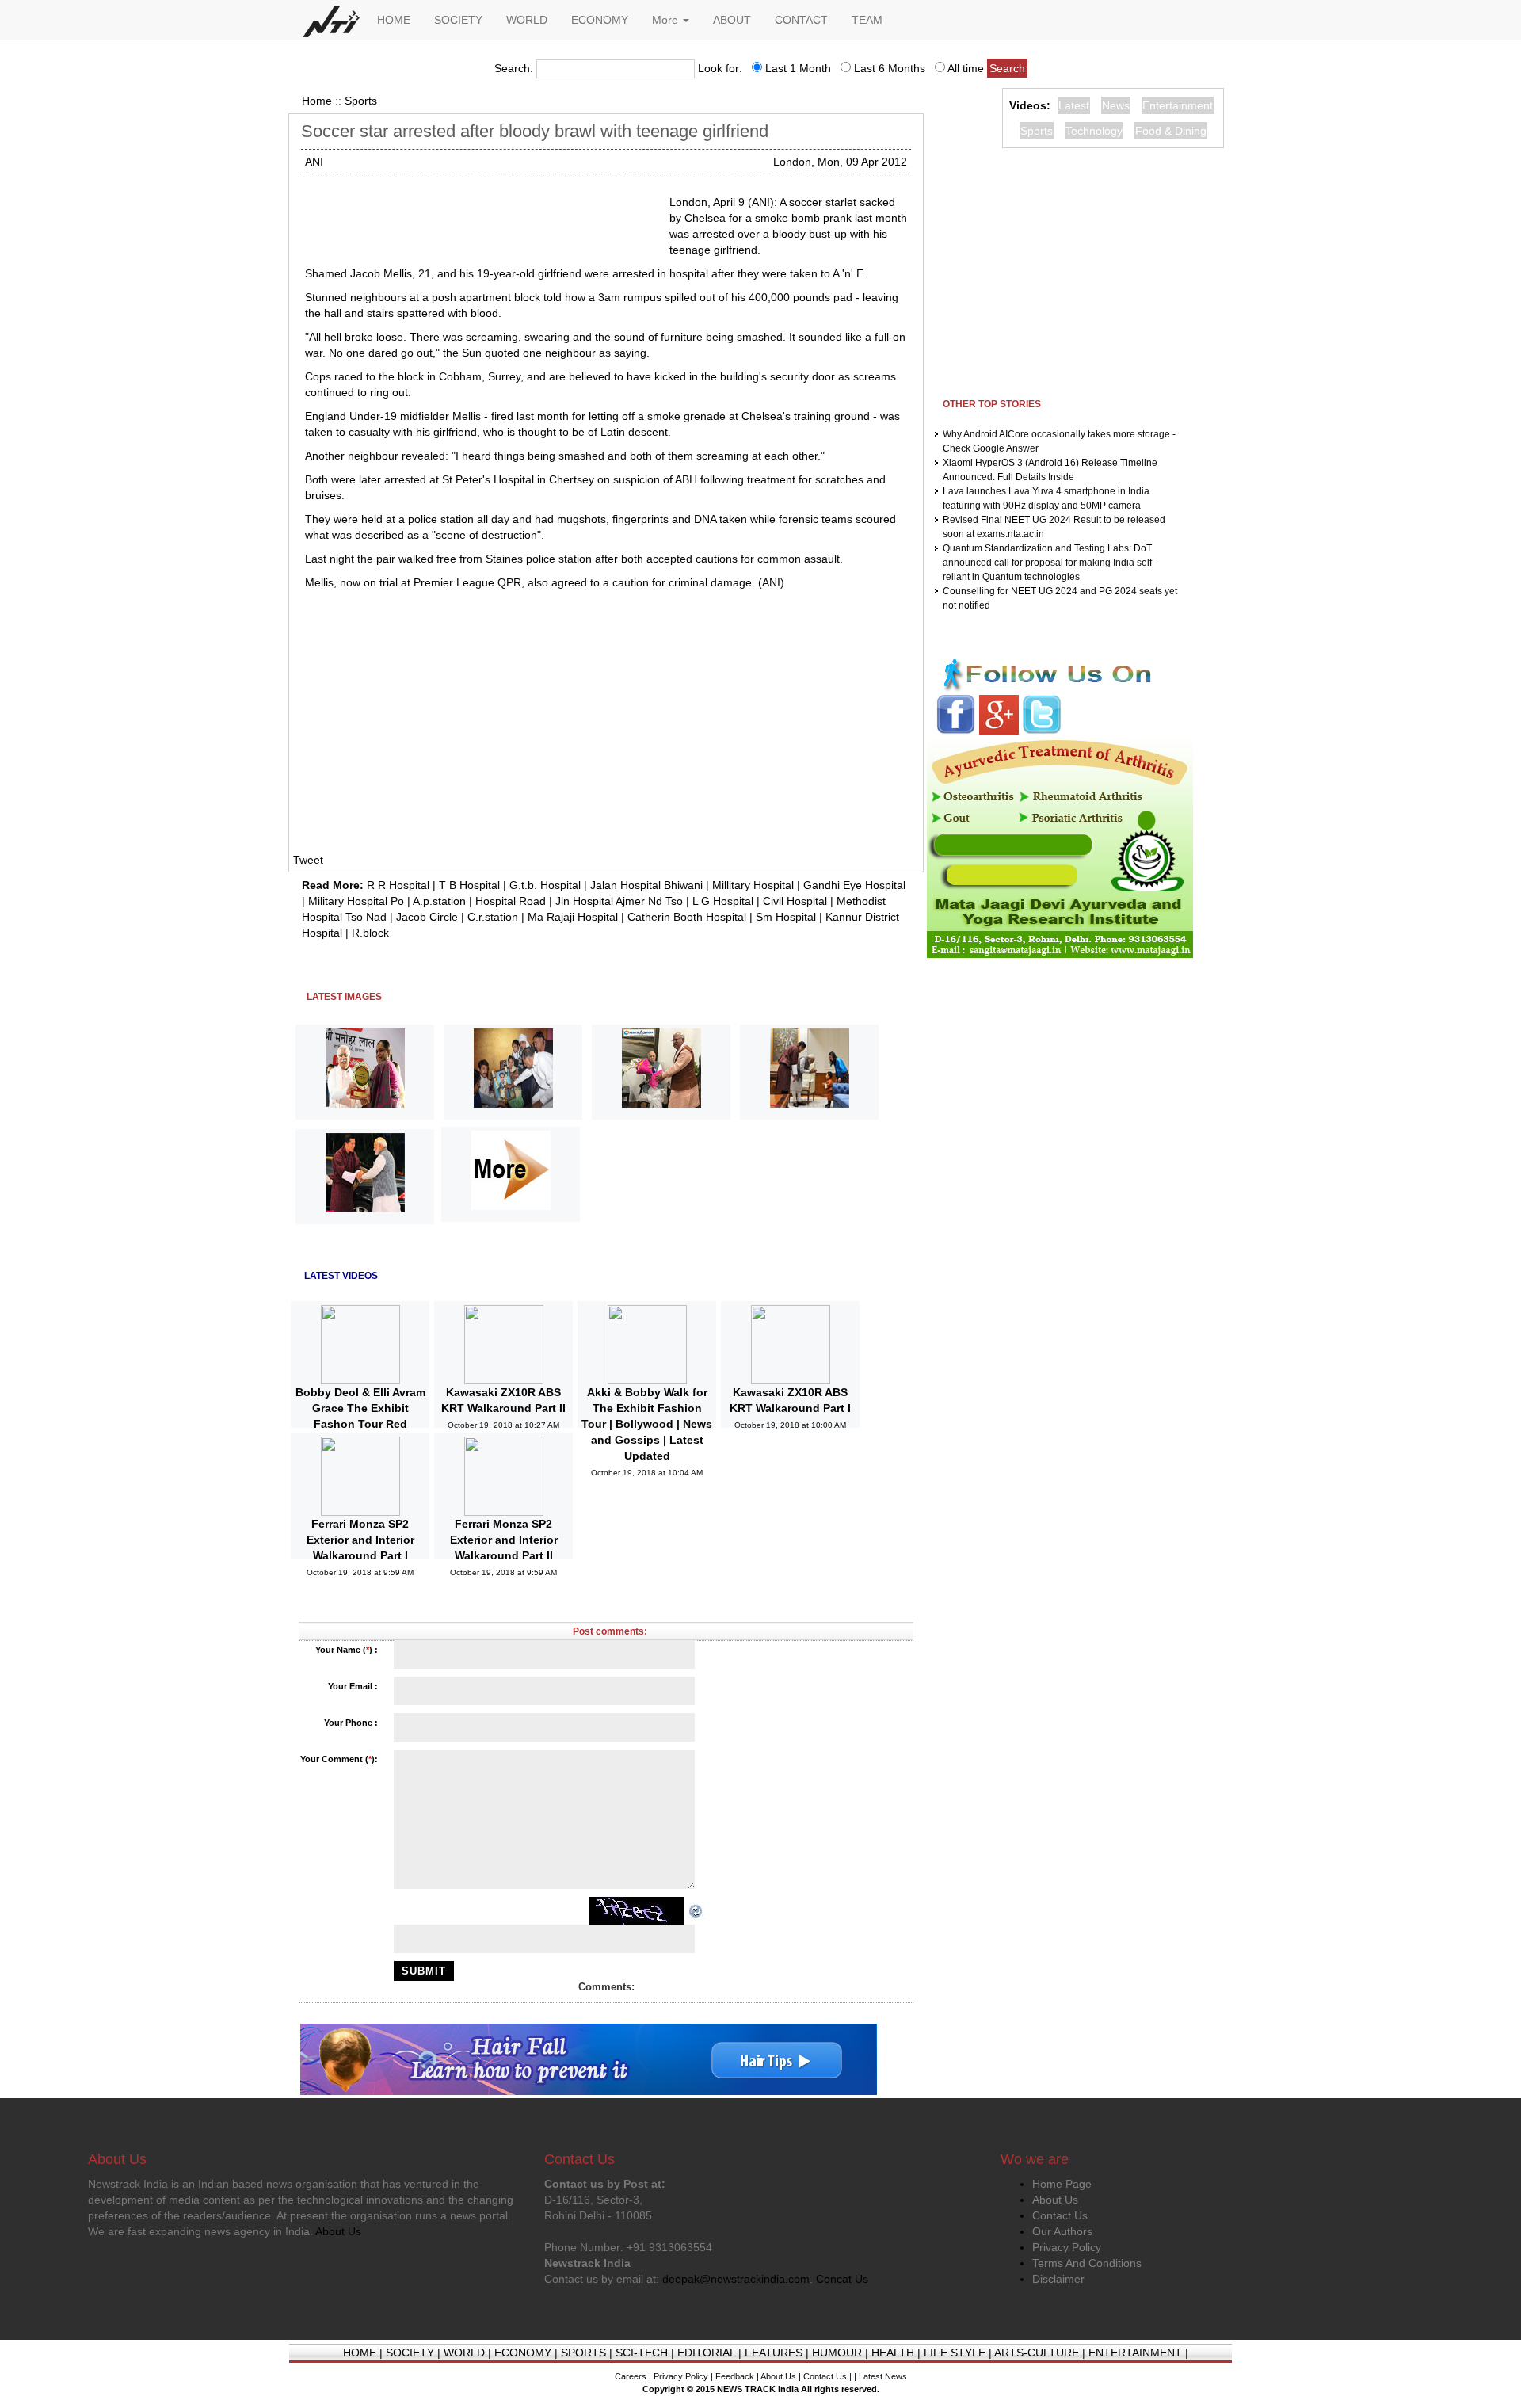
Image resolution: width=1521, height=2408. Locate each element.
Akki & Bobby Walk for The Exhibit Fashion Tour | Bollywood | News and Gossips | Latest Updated (647, 1424)
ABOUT (732, 20)
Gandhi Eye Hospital (854, 885)
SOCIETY (458, 20)
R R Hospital (398, 885)
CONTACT (801, 20)
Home (317, 101)
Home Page (1062, 2184)
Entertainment (1178, 105)
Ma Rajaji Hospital (573, 917)
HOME (394, 20)
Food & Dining (1171, 131)
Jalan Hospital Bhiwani (646, 885)
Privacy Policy (1067, 2247)
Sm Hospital (786, 917)
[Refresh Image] (696, 1910)
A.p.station (439, 901)
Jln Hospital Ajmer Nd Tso (619, 901)
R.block (370, 933)
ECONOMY (600, 20)
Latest (1074, 105)
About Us (1055, 2200)
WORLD (527, 20)
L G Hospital (723, 901)
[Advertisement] (481, 214)
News (1116, 105)
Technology (1094, 131)
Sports (361, 101)
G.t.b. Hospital (545, 885)
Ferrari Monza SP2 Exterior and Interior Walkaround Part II (504, 1540)
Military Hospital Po (356, 901)
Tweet (308, 860)
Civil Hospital (795, 901)
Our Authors (1062, 2231)
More (667, 20)
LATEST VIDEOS (341, 1276)
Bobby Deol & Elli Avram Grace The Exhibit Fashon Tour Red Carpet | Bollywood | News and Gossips (360, 1424)
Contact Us (1060, 2215)
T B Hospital (469, 885)
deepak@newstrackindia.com (736, 2279)
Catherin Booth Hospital (687, 917)
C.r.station (493, 917)
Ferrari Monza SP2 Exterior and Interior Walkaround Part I (360, 1540)
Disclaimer (1058, 2279)
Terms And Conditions (1087, 2263)
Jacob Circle (427, 917)
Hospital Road (511, 901)
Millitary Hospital (753, 885)
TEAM (867, 20)
